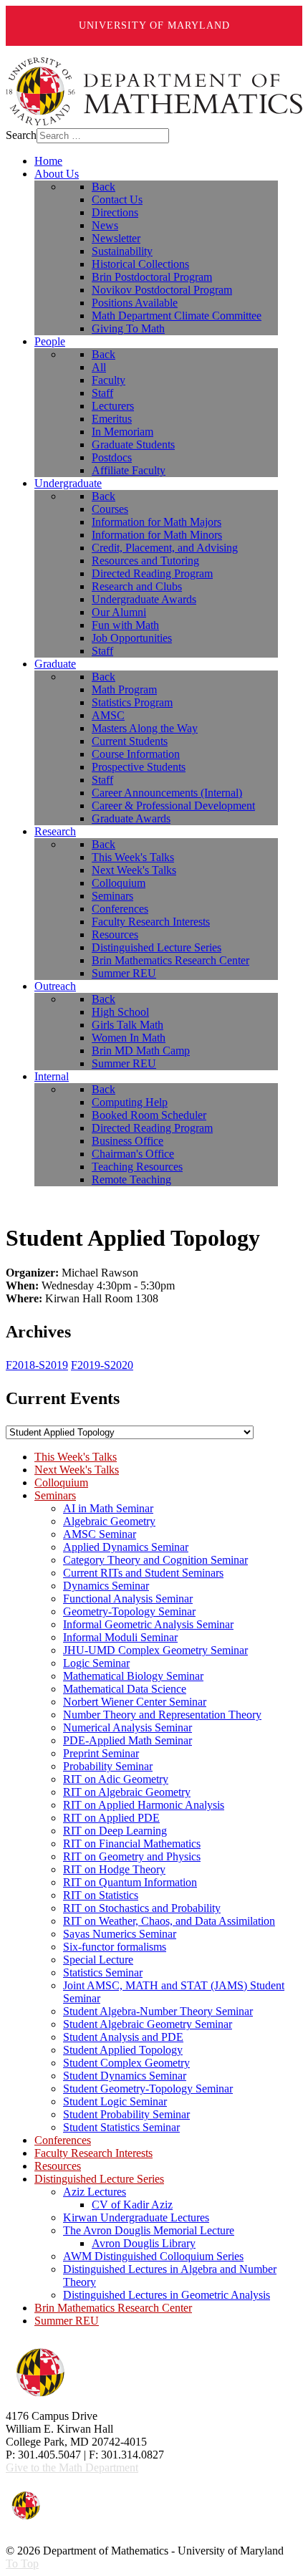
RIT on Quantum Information (130, 1882)
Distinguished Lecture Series (99, 2179)
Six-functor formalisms (115, 1947)
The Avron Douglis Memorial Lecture (149, 2230)
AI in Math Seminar (108, 1508)
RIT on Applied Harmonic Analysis (144, 1805)
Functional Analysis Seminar (128, 1599)
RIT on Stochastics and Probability (142, 1908)
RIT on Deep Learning (115, 1831)
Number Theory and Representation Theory (162, 1715)
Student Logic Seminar (115, 2101)
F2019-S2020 (102, 1365)
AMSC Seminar (100, 1534)
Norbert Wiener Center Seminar (135, 1702)
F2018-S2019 (37, 1365)
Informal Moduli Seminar (120, 1637)
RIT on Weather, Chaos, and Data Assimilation (169, 1921)
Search (21, 135)
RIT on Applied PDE (111, 1818)
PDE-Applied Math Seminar (127, 1740)
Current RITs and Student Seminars (143, 1573)
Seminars (55, 1495)
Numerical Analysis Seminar (127, 1727)
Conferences (63, 2140)
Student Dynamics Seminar (125, 2076)
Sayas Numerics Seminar (120, 1934)
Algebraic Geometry (109, 1521)
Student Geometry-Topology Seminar (148, 2089)
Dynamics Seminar (106, 1586)
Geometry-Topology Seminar (129, 1611)
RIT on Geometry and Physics (132, 1856)
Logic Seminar (96, 1663)
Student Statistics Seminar (121, 2127)
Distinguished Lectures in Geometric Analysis (167, 2295)
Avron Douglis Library (144, 2243)
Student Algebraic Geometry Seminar (148, 2024)
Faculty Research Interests (93, 2153)
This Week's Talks (76, 1457)
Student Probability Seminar (126, 2114)
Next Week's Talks (77, 1470)
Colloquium (61, 1482)
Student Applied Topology (123, 2050)
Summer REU (67, 2321)
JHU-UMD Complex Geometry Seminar (155, 1650)
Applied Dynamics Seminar (126, 1547)
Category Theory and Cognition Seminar (155, 1560)
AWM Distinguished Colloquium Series (153, 2256)
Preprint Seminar (101, 1753)
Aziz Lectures (95, 2192)
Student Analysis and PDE (123, 2037)
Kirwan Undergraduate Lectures (136, 2217)
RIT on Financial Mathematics (132, 1844)
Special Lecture (98, 1960)
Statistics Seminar (103, 1972)
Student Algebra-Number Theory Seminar (158, 2011)
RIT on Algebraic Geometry (127, 1792)
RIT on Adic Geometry (116, 1779)
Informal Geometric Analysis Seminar (148, 1624)
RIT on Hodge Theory (114, 1869)
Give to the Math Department (72, 2467)
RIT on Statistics (101, 1895)
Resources (58, 2166)
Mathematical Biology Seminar (133, 1676)
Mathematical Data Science (125, 1689)
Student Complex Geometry (126, 2063)
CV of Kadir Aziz (132, 2205)
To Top (22, 2563)
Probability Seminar (108, 1766)
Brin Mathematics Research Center (113, 2308)
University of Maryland (154, 25)
